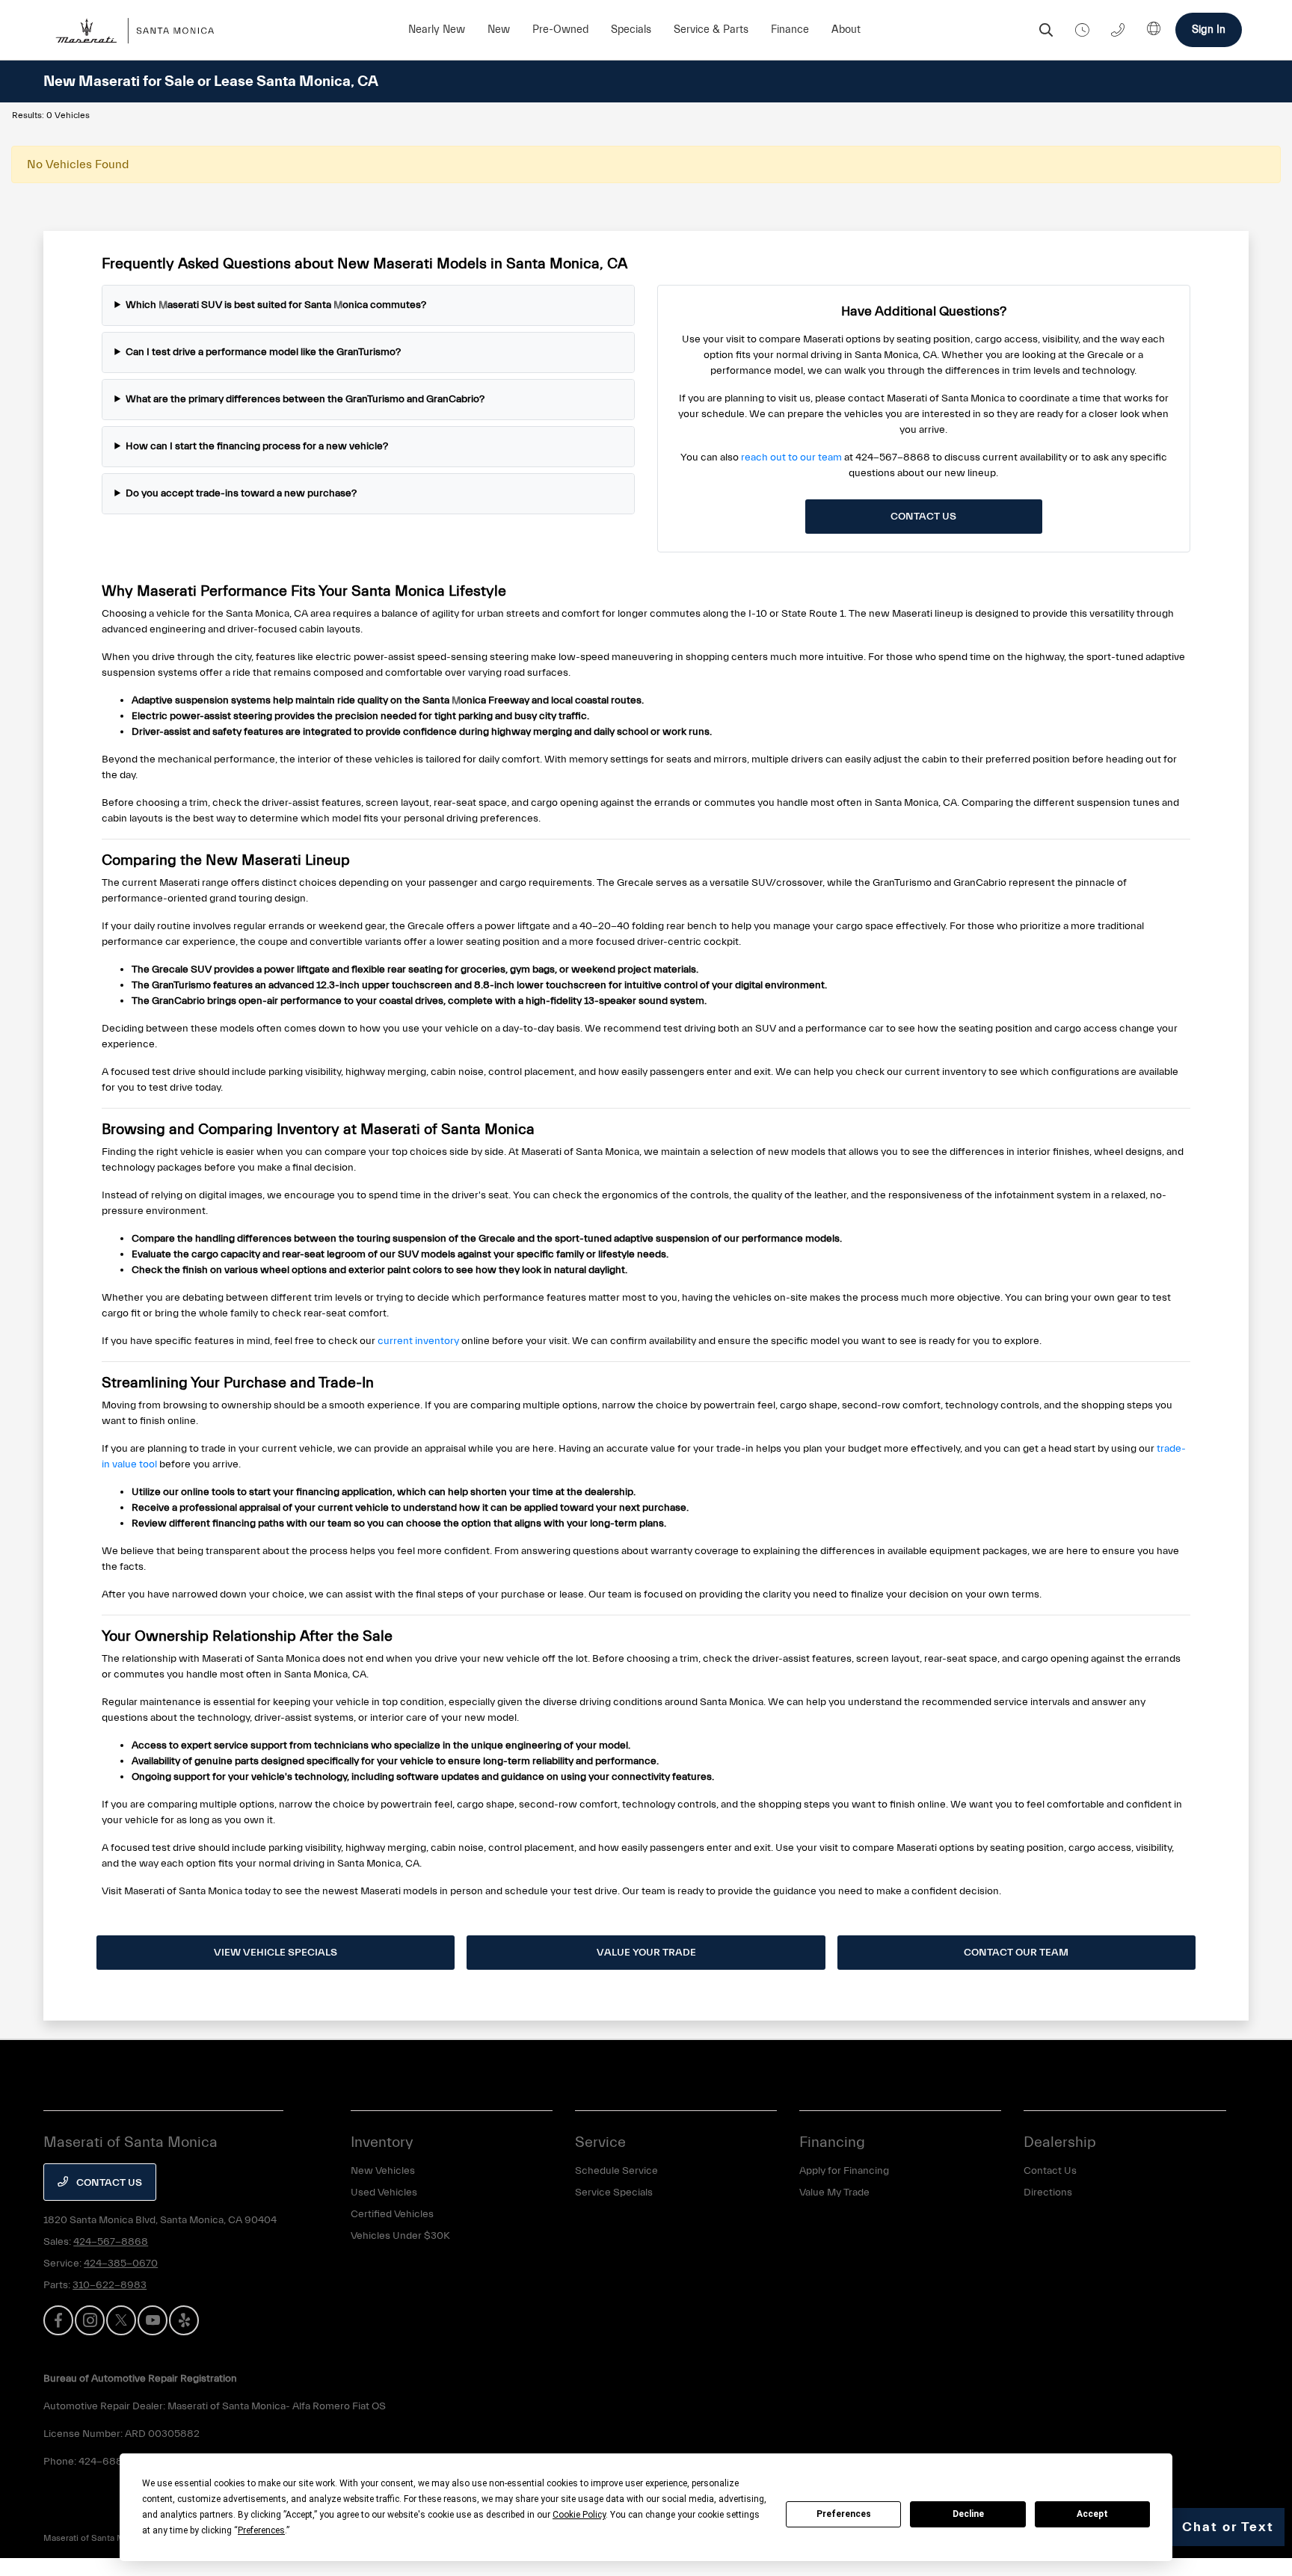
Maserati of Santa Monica (95, 2538)
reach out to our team (791, 457)
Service (600, 2142)
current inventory (418, 1341)
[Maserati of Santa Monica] (143, 30)
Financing (832, 2142)
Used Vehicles (384, 2193)
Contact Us (923, 517)
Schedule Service (616, 2171)
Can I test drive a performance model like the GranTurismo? (263, 352)
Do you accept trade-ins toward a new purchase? (241, 493)
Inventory (382, 2142)
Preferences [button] (261, 2530)
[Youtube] (153, 2320)
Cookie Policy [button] (579, 2515)
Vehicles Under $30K (400, 2236)
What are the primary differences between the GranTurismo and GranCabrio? (305, 399)
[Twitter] (121, 2320)
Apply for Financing (844, 2171)
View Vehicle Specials (276, 1953)
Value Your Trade (646, 1953)
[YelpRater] (184, 2320)
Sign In (1209, 30)
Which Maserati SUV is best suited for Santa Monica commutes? (276, 305)
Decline (968, 2514)
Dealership (1060, 2142)
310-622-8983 (110, 2285)
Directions (1048, 2193)
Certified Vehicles (392, 2214)
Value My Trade (834, 2193)
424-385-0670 (121, 2264)
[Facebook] (58, 2320)
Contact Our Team (1016, 1953)
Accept (1092, 2514)
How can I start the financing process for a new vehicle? (257, 446)
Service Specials (614, 2193)
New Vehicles (383, 2171)
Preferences (844, 2514)
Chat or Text (1228, 2527)
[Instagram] (90, 2320)
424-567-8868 (111, 2242)
